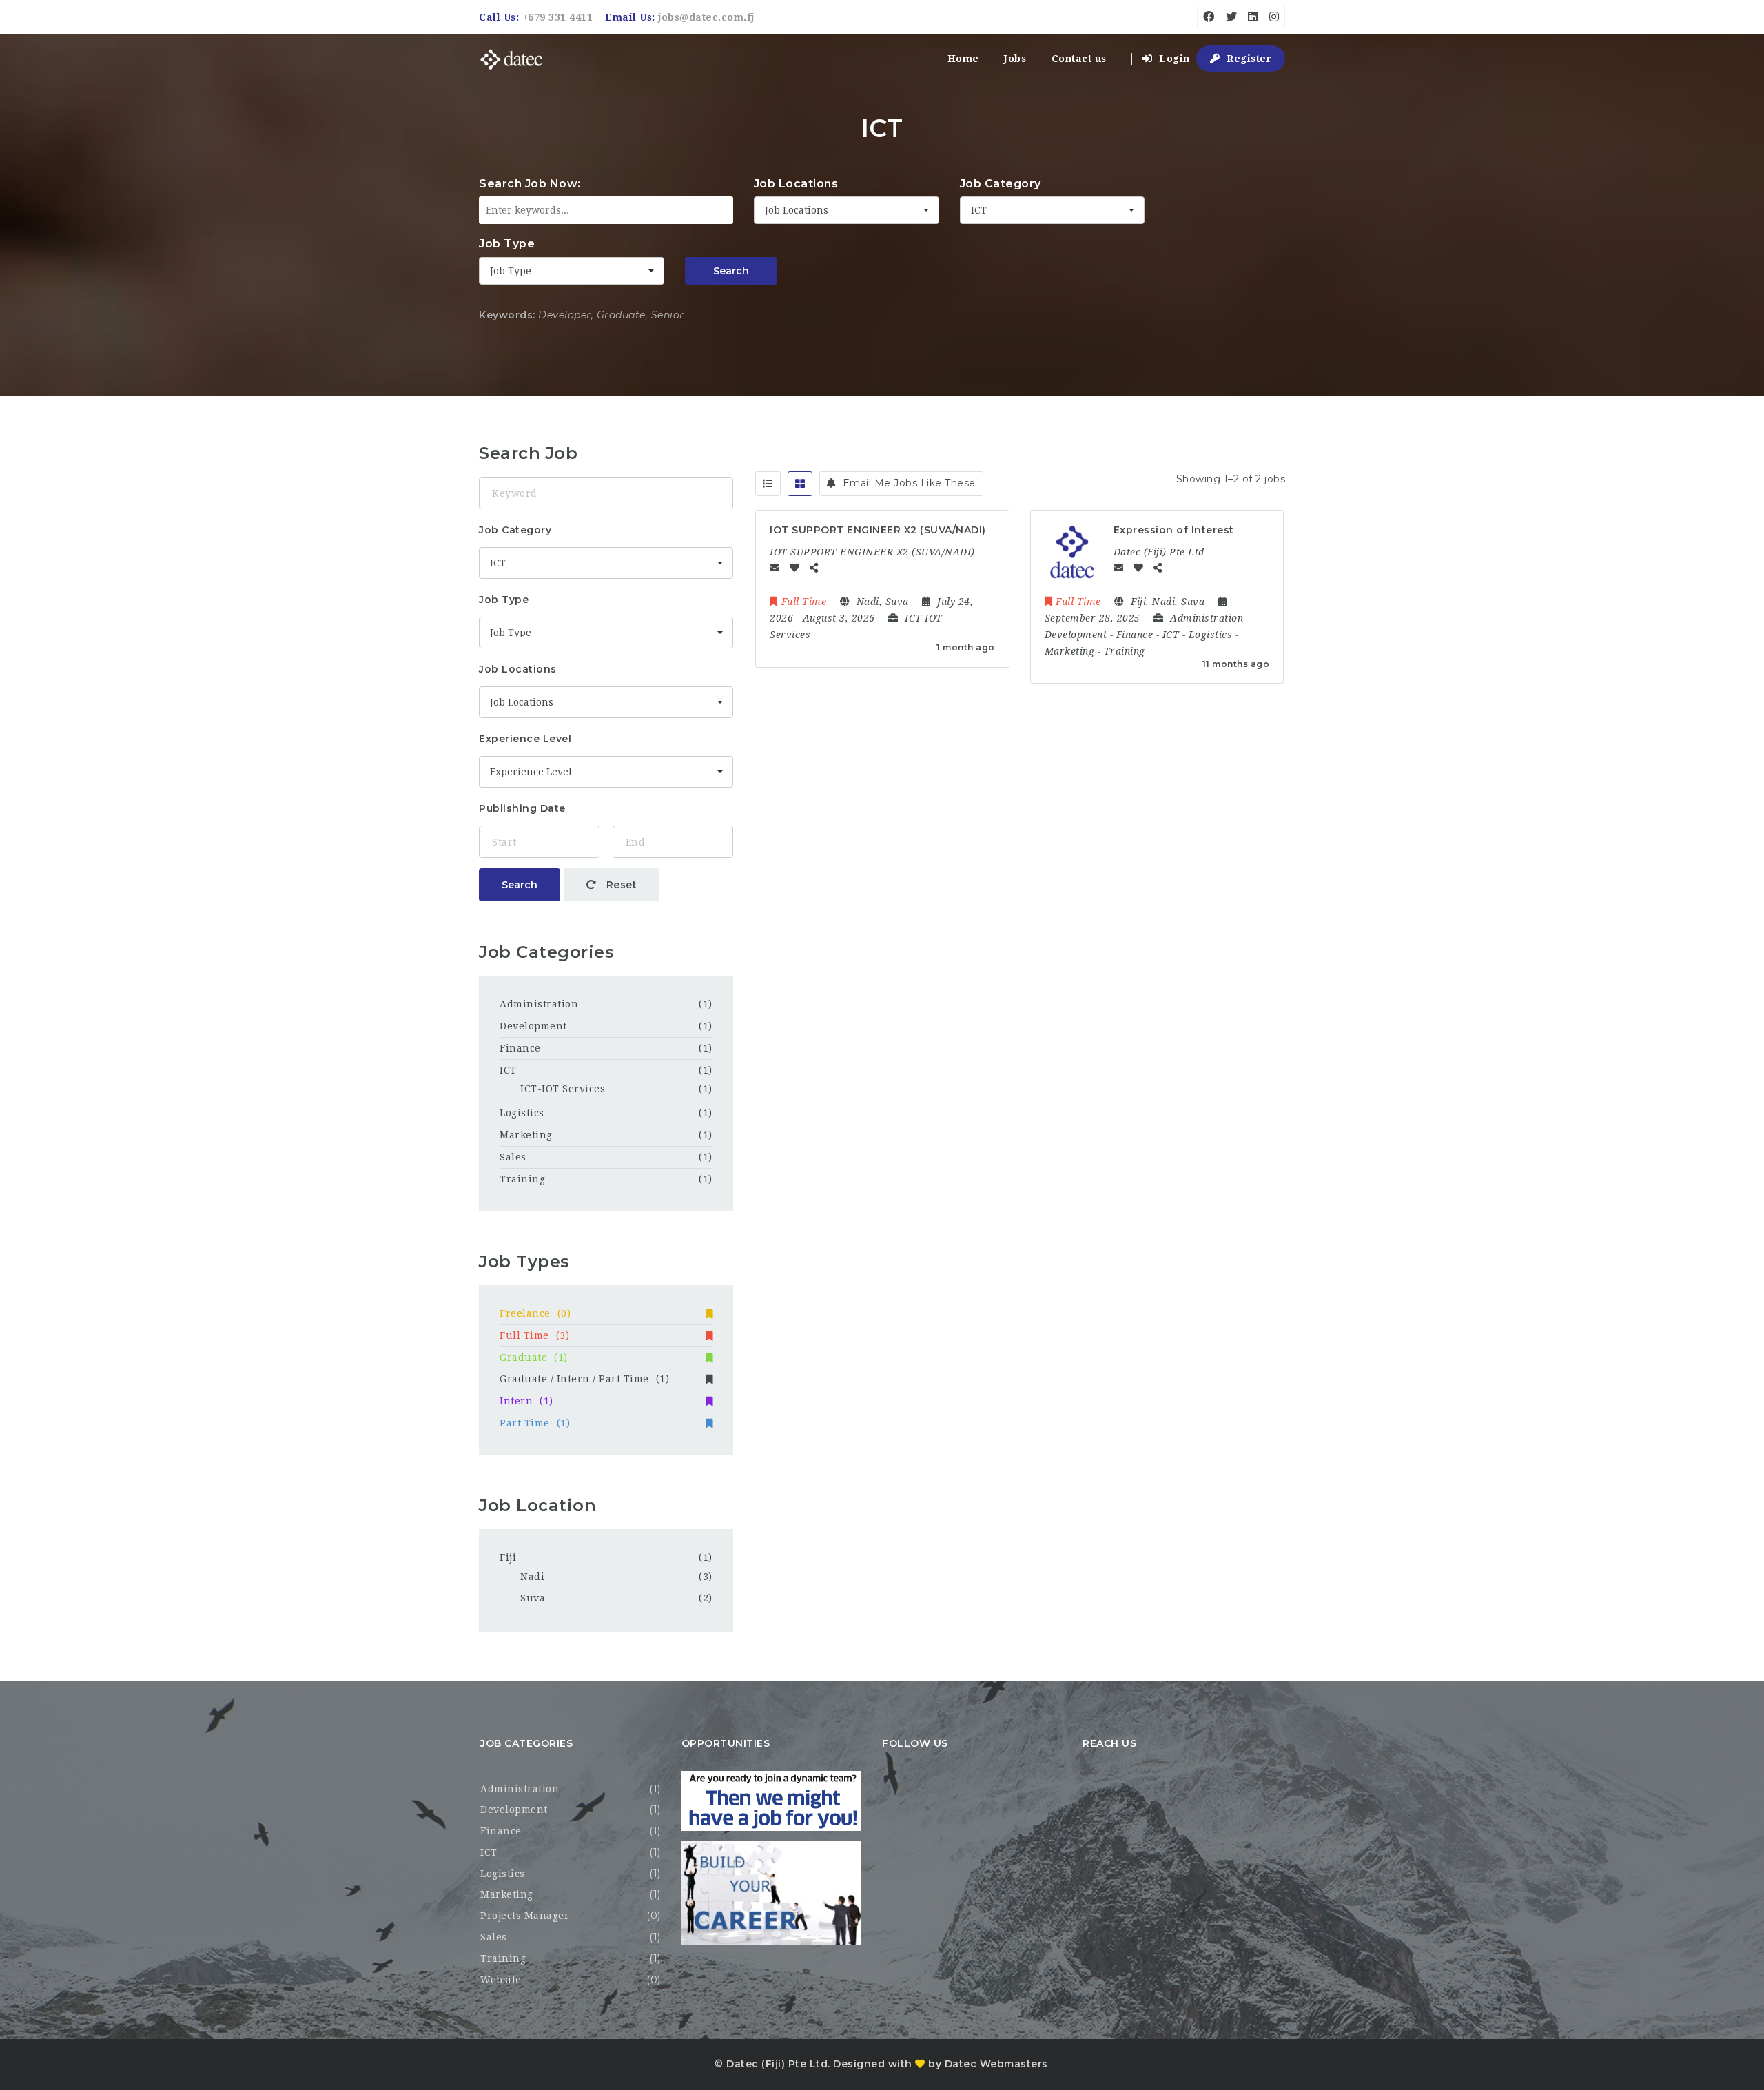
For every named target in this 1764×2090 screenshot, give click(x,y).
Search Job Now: (530, 184)
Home (963, 59)
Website (501, 1980)
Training (522, 1179)
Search (731, 271)
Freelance (535, 1313)
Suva (533, 1598)
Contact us (1079, 59)
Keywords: (507, 315)
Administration (539, 1004)
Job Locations (796, 184)
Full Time (534, 1335)
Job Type (507, 244)
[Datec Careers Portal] (512, 59)
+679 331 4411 (558, 17)
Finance (520, 1048)
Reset (620, 885)
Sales (513, 1157)
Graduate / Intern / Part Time (584, 1379)
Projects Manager (525, 1916)
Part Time (535, 1423)
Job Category (1001, 184)
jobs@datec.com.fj (706, 17)
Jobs (1015, 59)
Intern (526, 1401)
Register (1248, 59)
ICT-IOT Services (563, 1089)
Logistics (522, 1113)
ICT (508, 1070)
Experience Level (525, 739)
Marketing (526, 1135)
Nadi (532, 1577)
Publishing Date (522, 808)
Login (1173, 59)
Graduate (534, 1358)
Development (533, 1026)
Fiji (508, 1557)
